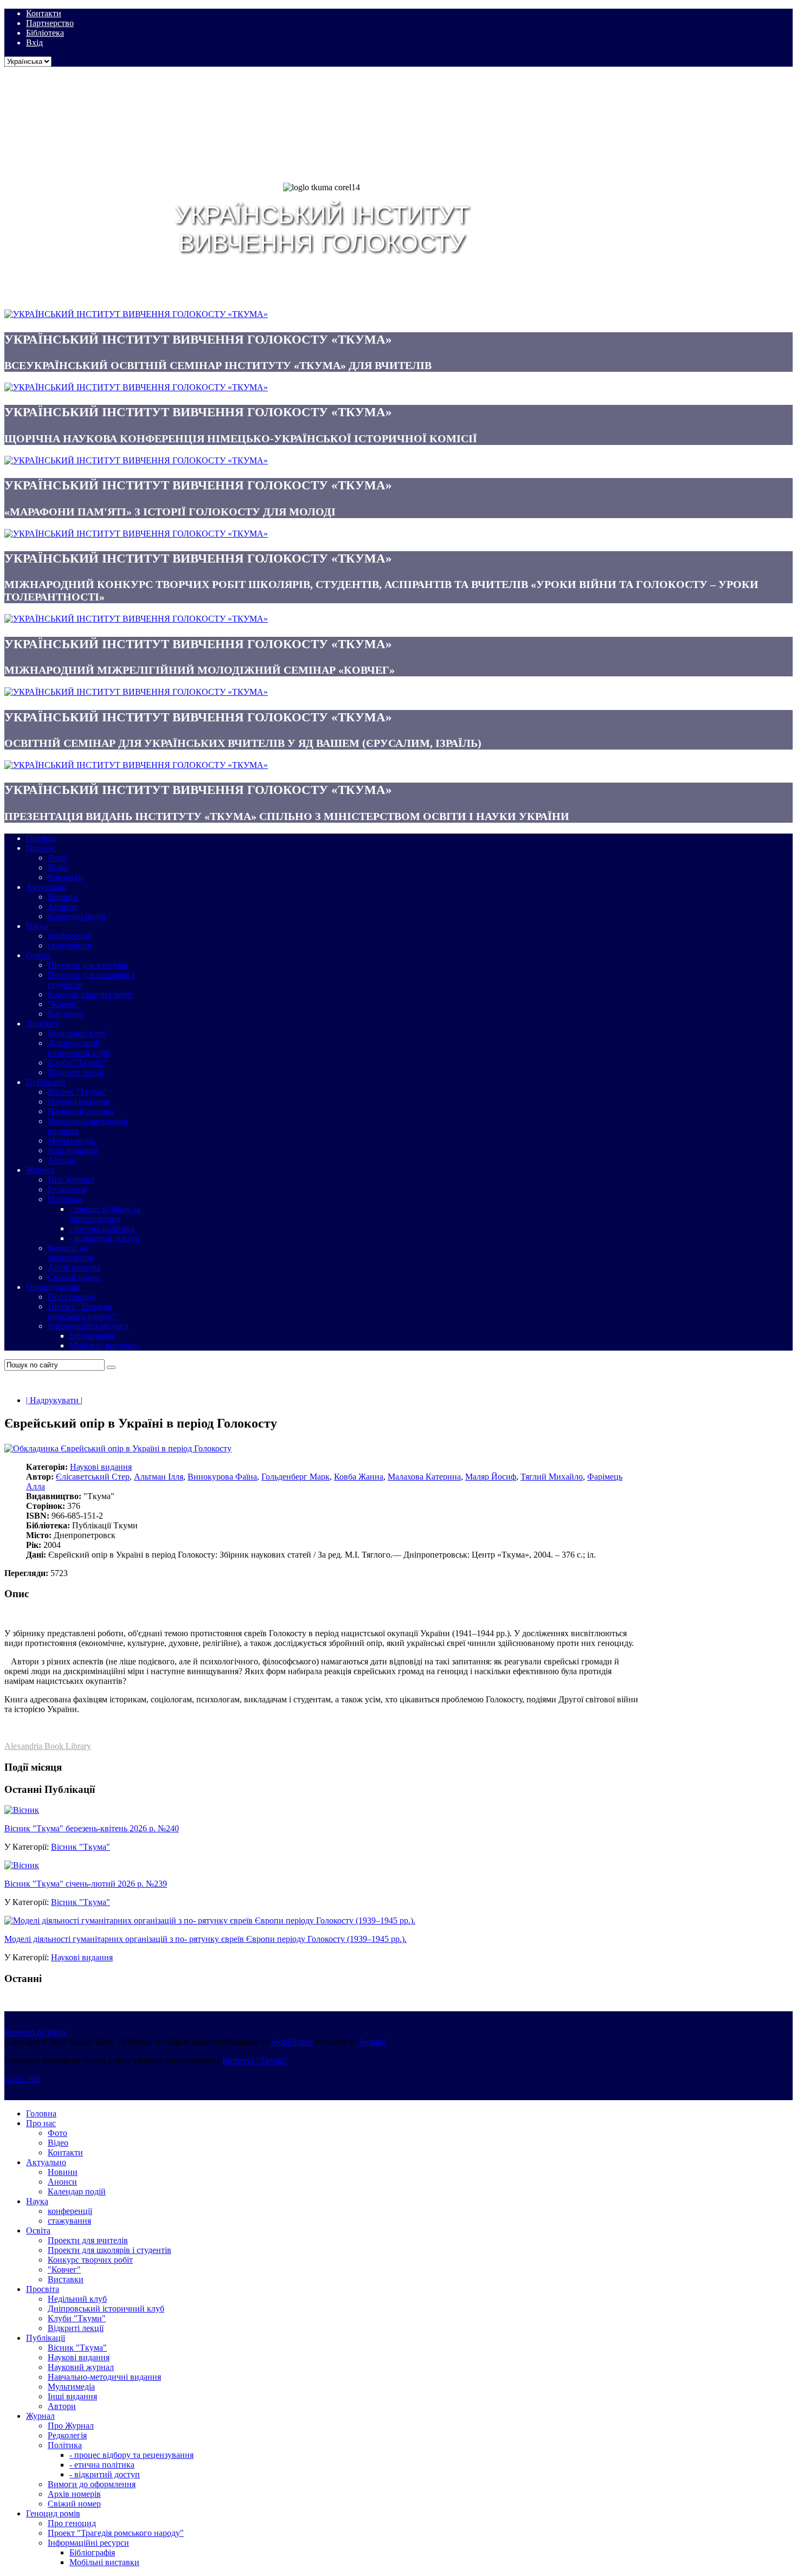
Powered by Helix (36, 2032)
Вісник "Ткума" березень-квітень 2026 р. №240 (92, 1828)
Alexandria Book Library (48, 1746)
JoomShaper (292, 2042)
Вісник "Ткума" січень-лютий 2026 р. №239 (86, 1884)
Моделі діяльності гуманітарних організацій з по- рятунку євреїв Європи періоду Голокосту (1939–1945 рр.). (205, 1939)
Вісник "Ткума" (81, 1847)
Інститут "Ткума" (255, 2060)
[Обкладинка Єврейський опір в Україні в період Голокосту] (118, 1448)
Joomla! (372, 2042)
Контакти (44, 13)
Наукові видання (101, 1467)
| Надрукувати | (54, 1400)
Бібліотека (45, 33)
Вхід (34, 43)
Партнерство (50, 23)
